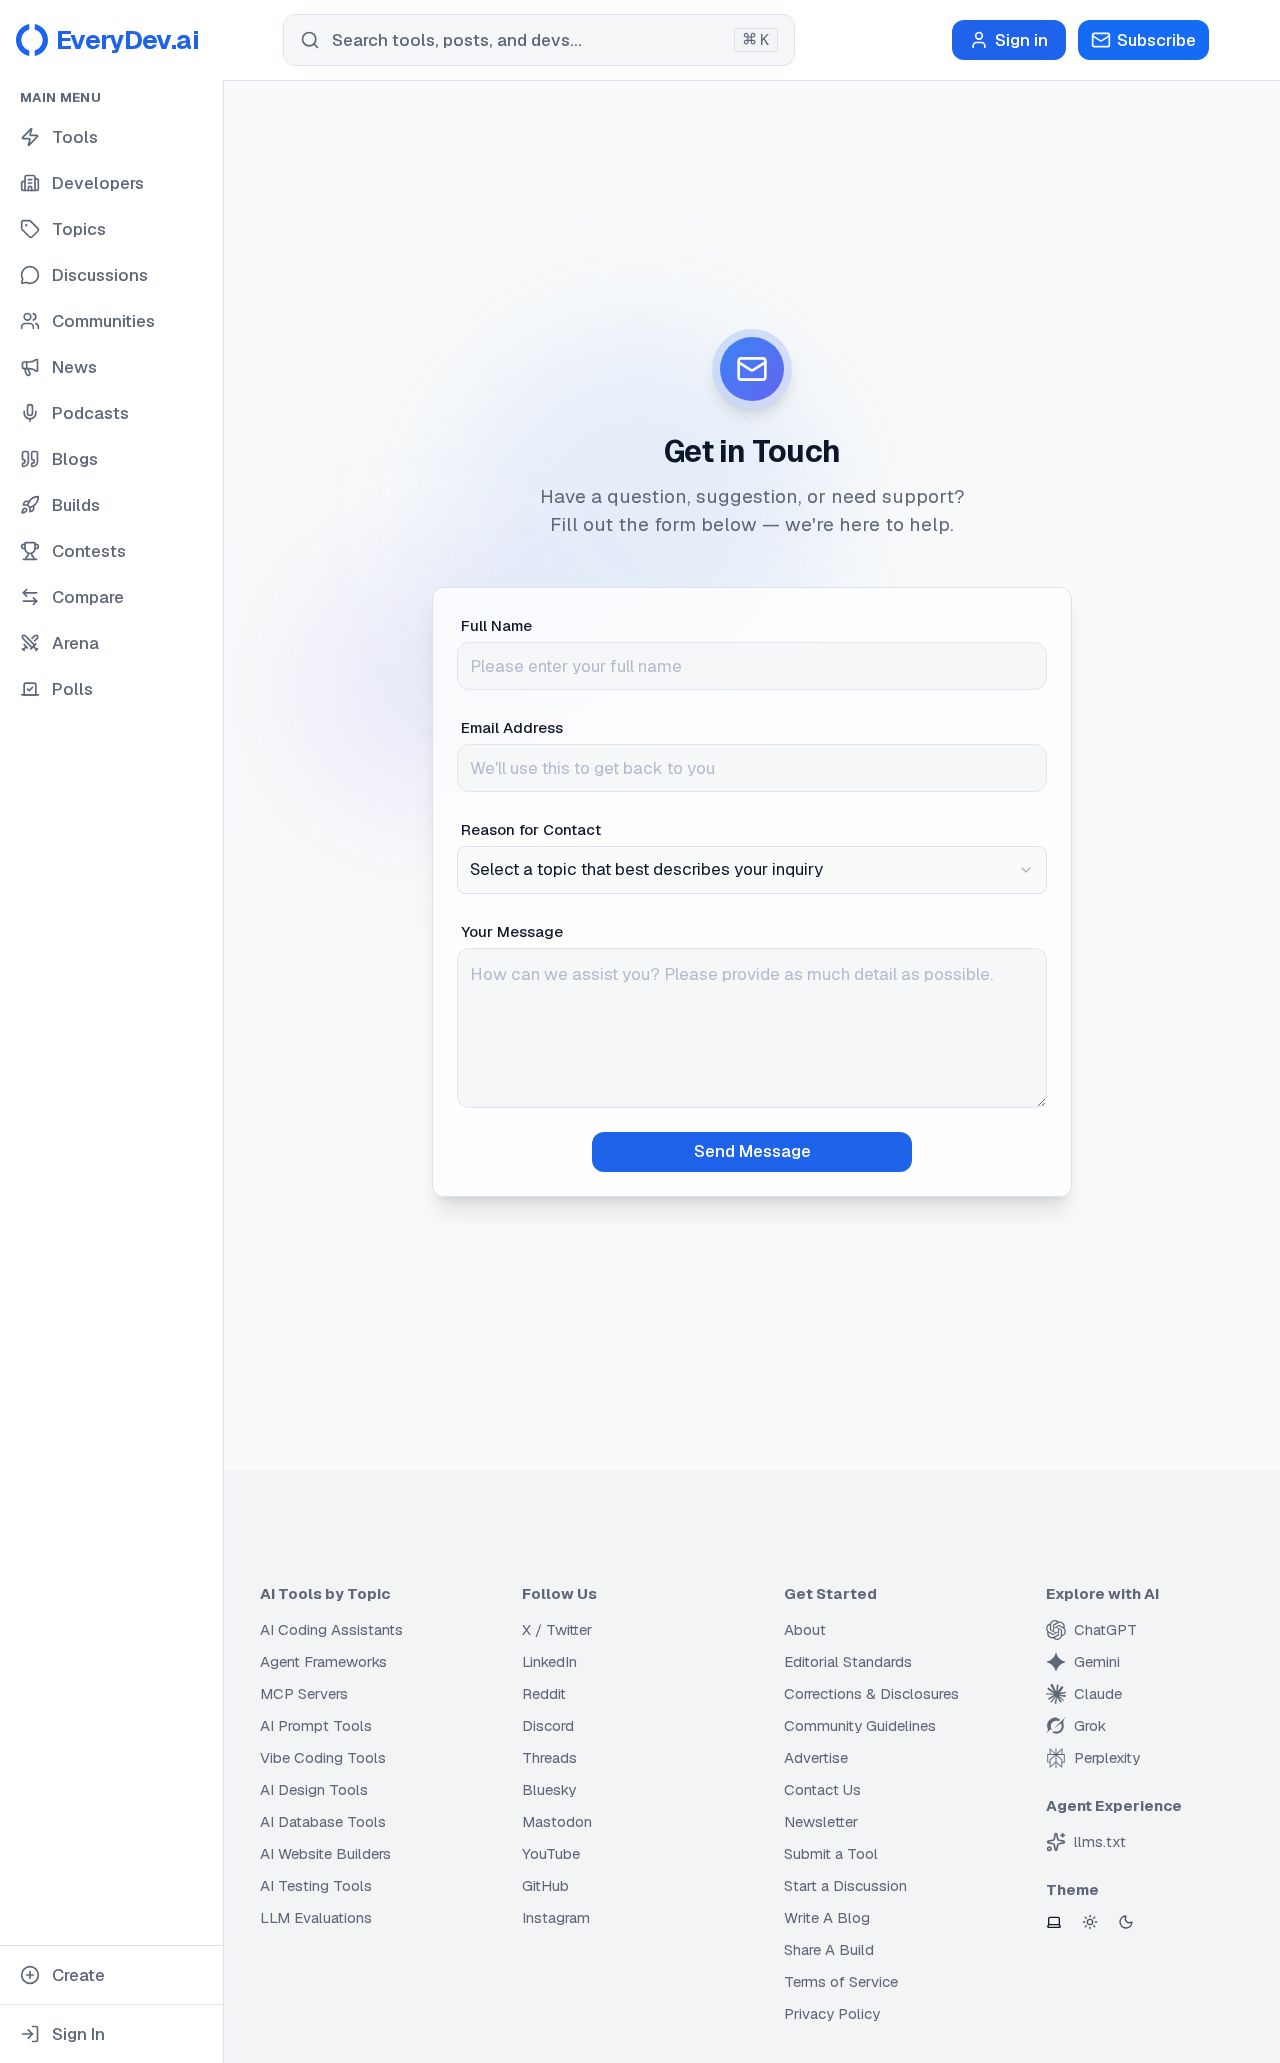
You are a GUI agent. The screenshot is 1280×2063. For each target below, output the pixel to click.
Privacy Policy (832, 2013)
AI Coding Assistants (331, 1629)
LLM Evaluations (316, 1917)
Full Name (496, 625)
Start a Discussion (845, 1885)
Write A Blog (827, 1917)
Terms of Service (841, 1981)
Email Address (512, 727)
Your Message (512, 931)
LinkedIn (549, 1661)
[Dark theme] (1126, 1922)
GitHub (545, 1885)
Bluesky (549, 1789)
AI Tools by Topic (325, 1593)
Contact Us (822, 1789)
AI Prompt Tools (316, 1725)
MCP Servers (304, 1693)
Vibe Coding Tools (323, 1757)
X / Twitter (557, 1629)
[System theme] (1054, 1922)
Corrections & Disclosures (871, 1693)
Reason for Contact (531, 829)
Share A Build (829, 1949)
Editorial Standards (848, 1661)
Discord (548, 1725)
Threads (549, 1757)
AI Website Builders (325, 1853)
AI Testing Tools (316, 1885)
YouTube (551, 1853)
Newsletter (821, 1821)
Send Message (752, 1151)
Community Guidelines (860, 1725)
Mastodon (557, 1821)
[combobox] (752, 870)
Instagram (556, 1917)
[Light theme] (1090, 1922)
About (805, 1629)
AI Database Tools (323, 1821)
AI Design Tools (314, 1789)
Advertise (816, 1757)
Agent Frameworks (323, 1661)
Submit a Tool (831, 1853)
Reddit (544, 1693)
